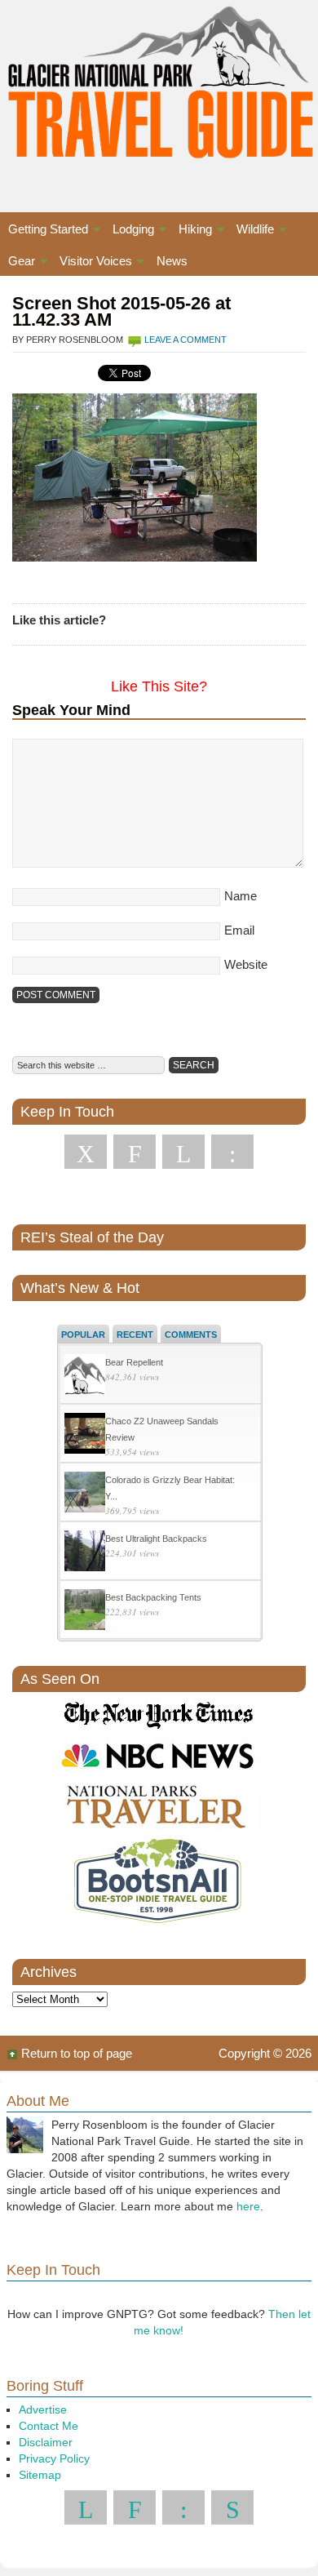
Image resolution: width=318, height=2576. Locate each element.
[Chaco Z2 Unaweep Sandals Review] (85, 1435)
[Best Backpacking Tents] (85, 1612)
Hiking (191, 231)
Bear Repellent (134, 1362)
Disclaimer (46, 2442)
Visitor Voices (92, 263)
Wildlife (251, 231)
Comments (191, 1335)
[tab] (83, 1334)
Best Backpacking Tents (153, 1597)
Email (239, 930)
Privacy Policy (54, 2458)
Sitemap (40, 2475)
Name (241, 896)
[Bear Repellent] (85, 1377)
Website (246, 964)
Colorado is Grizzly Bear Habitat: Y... (170, 1488)
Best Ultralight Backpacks (156, 1539)
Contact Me (49, 2426)
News (172, 261)
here (248, 2206)
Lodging (129, 231)
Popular (83, 1335)
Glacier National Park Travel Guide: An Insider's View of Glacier (159, 90)
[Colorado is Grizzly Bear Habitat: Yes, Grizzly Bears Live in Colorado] (85, 1494)
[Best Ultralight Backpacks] (85, 1553)
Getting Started (44, 231)
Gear (18, 263)
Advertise (43, 2409)
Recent (135, 1335)
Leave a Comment (185, 340)
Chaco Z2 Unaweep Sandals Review (162, 1429)
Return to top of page (77, 2053)
